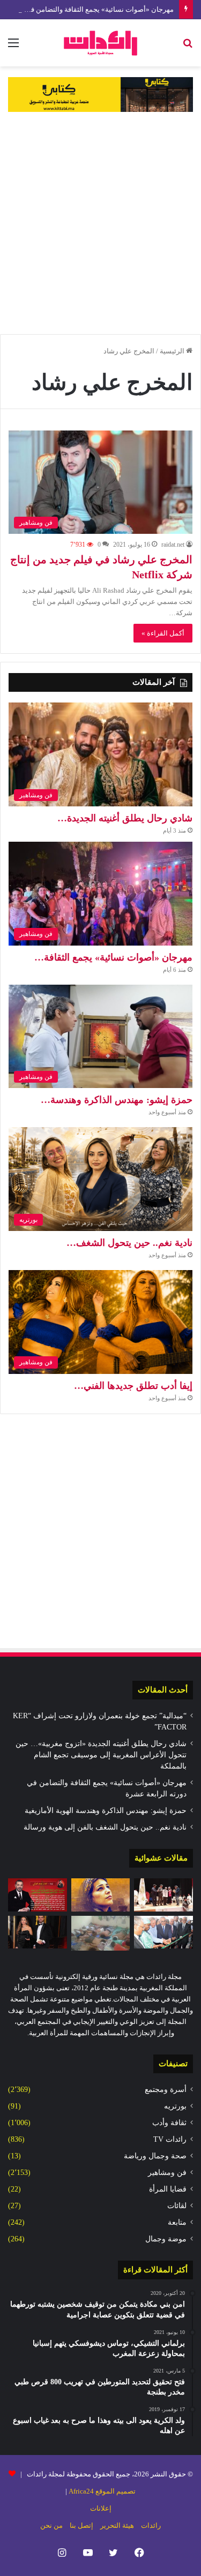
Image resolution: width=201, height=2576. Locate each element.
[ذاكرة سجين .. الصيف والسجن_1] (101, 1933)
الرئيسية (173, 351)
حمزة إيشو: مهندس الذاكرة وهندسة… (117, 1100)
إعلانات (101, 2508)
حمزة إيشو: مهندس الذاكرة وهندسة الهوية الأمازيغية (106, 1811)
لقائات (177, 2206)
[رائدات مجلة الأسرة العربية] (100, 43)
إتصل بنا (81, 2525)
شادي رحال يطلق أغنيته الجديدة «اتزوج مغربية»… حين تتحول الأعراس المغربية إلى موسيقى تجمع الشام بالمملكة (101, 1755)
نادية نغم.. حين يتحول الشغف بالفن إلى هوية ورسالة (105, 1827)
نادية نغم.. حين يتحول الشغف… (129, 1243)
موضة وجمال (166, 2239)
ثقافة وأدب (169, 2123)
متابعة (177, 2222)
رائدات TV (170, 2139)
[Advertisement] (100, 223)
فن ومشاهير (167, 2173)
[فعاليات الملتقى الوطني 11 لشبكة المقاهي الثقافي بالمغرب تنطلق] (163, 1895)
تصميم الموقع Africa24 (102, 2491)
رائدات (151, 2525)
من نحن (51, 2525)
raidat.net (173, 545)
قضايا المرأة (168, 2189)
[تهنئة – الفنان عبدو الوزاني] (38, 1895)
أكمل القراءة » (163, 633)
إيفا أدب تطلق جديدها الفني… (133, 1386)
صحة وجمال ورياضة (155, 2156)
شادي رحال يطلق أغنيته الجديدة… (125, 818)
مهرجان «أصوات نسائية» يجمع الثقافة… (113, 957)
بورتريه (175, 2106)
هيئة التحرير (117, 2525)
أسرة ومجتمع (166, 2090)
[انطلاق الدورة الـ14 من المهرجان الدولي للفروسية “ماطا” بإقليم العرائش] (163, 1932)
